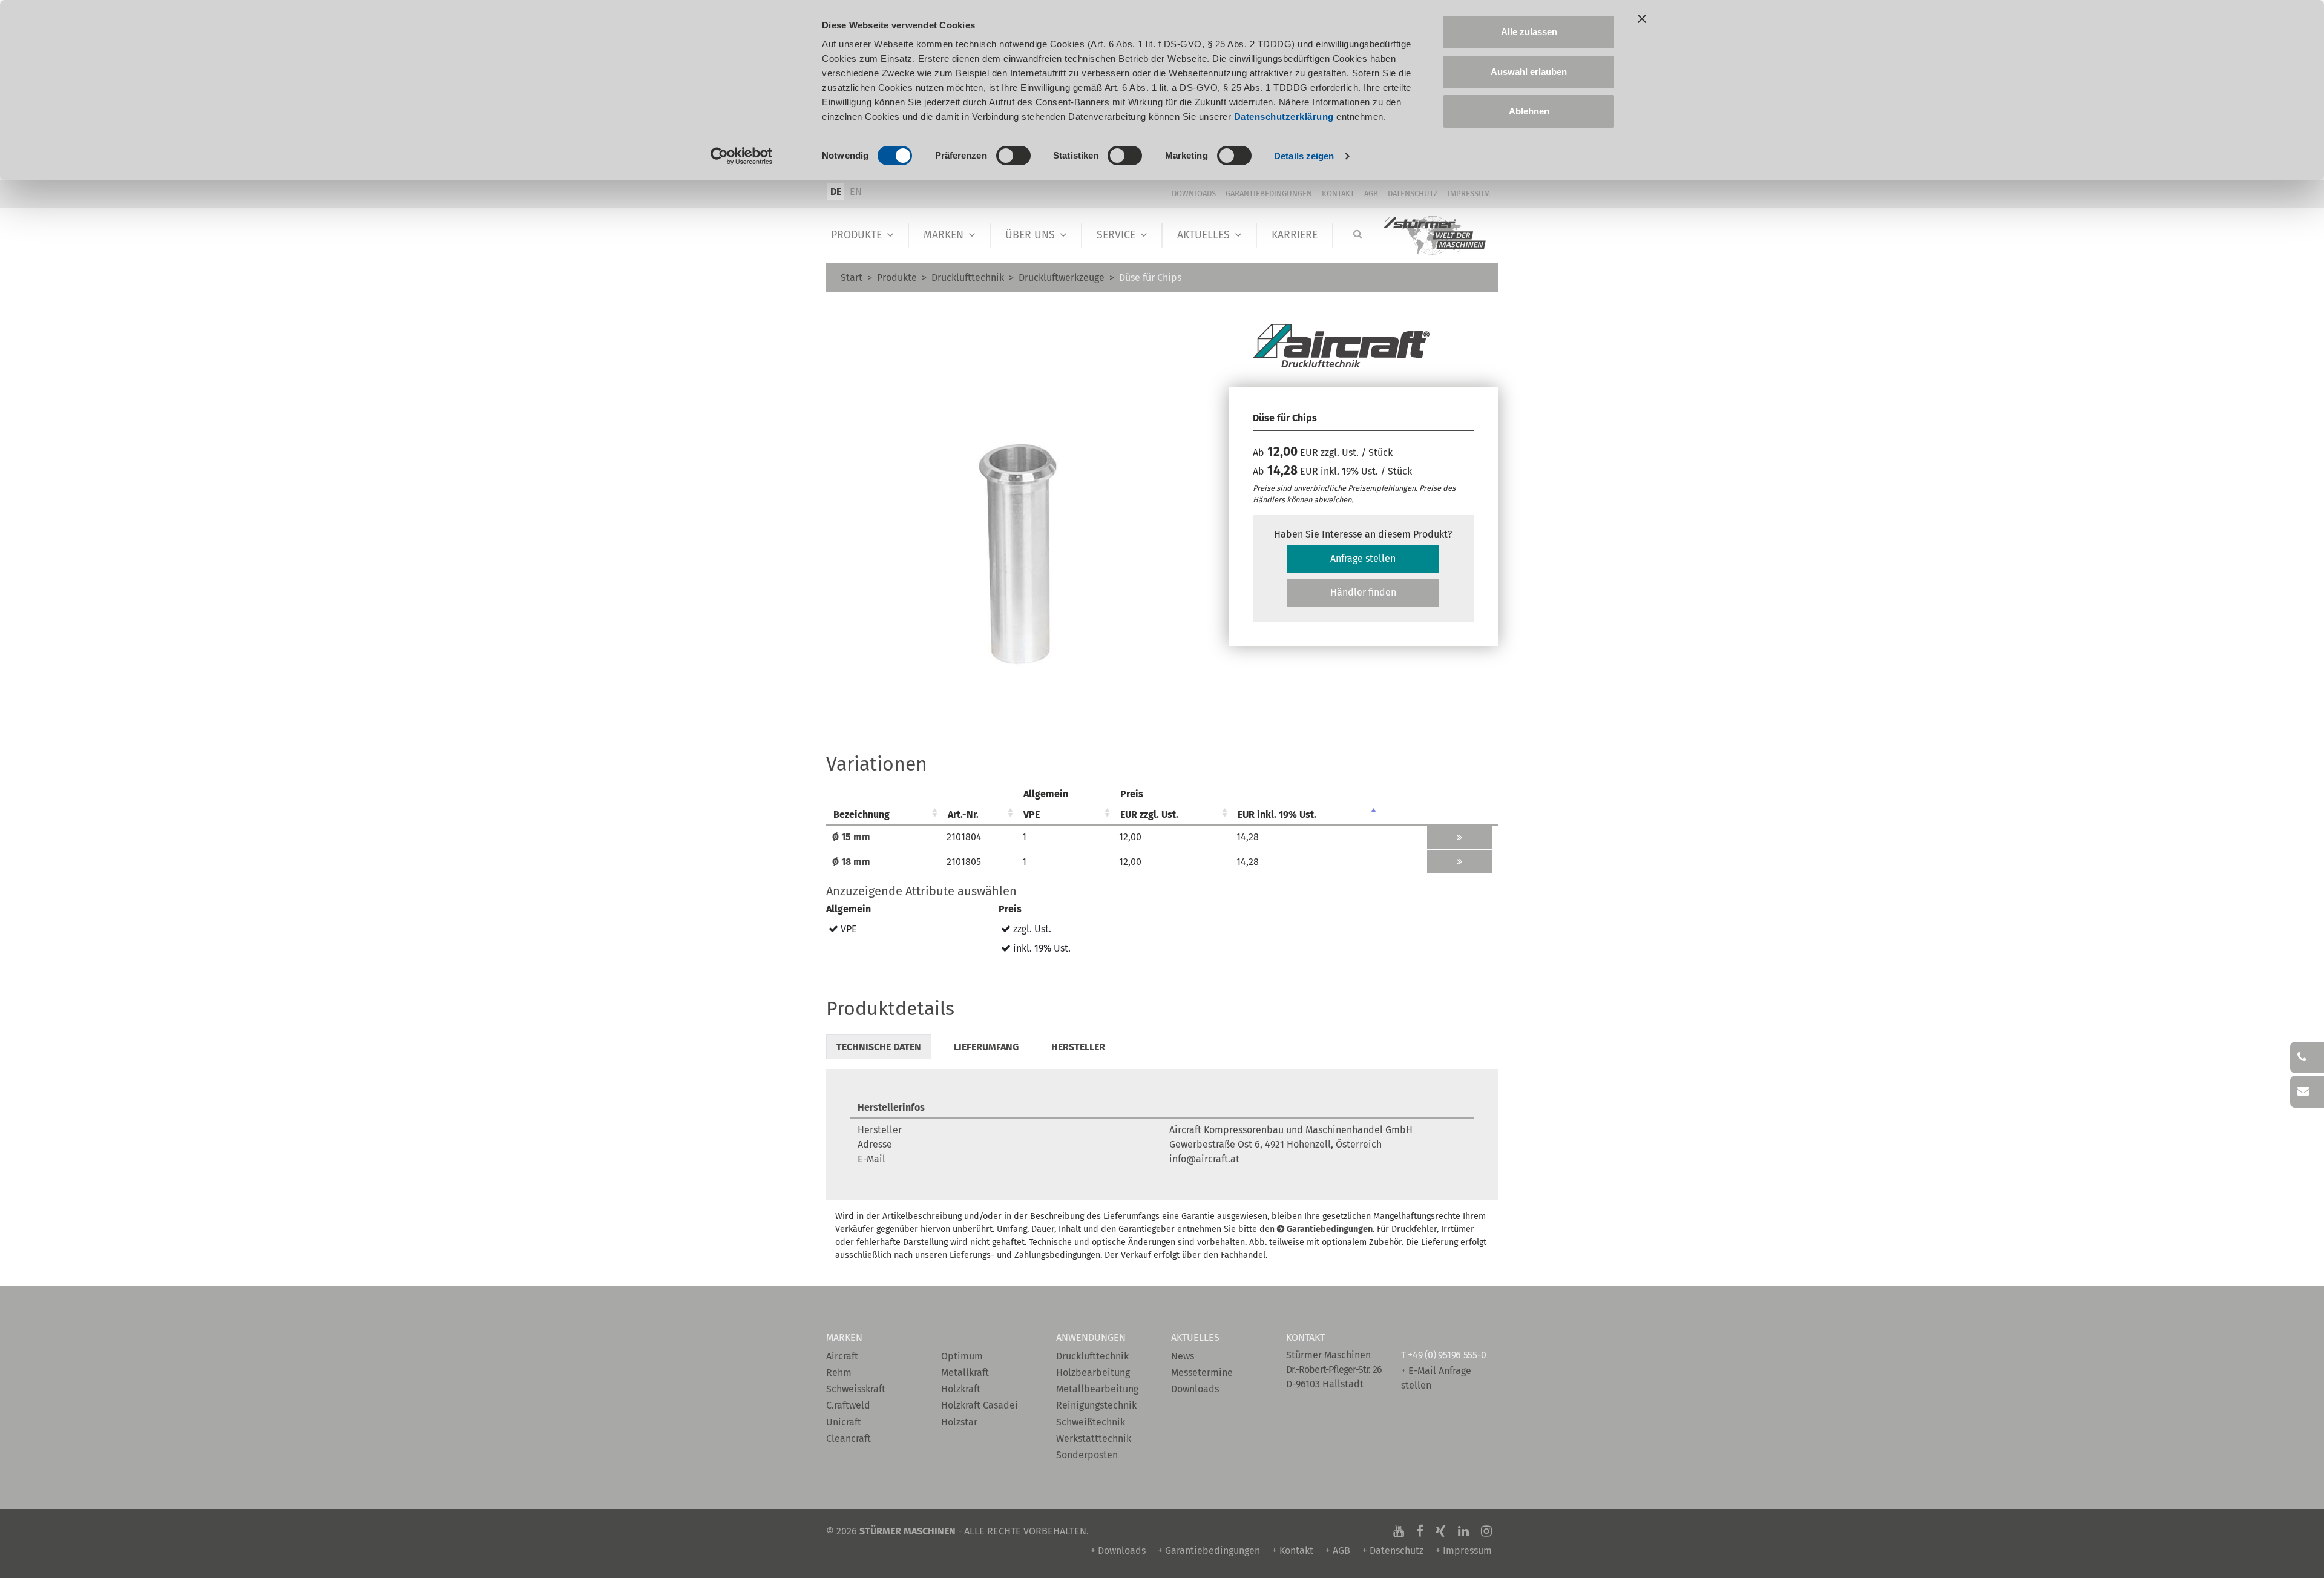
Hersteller (1078, 1047)
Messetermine (1202, 1373)
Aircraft (842, 1356)
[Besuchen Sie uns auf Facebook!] (1420, 1531)
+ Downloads (1118, 1550)
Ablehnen (1529, 111)
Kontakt (1338, 193)
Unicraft (844, 1422)
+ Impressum (1464, 1550)
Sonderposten (1087, 1455)
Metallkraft (965, 1373)
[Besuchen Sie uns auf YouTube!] (1399, 1531)
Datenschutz (1413, 193)
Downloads (1194, 193)
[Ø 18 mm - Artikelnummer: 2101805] (1459, 862)
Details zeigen (1304, 156)
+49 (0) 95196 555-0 (1447, 1355)
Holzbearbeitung (1093, 1373)
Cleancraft (849, 1438)
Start (852, 278)
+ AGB (1338, 1550)
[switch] (1013, 156)
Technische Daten (879, 1047)
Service (1116, 235)
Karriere (1295, 235)
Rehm (839, 1373)
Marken (944, 235)
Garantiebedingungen (1269, 193)
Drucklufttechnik (968, 278)
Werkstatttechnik (1094, 1438)
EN (856, 192)
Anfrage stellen (1363, 558)
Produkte (856, 235)
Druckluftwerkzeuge (1062, 278)
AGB (1371, 193)
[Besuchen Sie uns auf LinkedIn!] (1463, 1531)
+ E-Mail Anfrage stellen (1436, 1378)
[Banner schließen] (1642, 19)
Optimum (962, 1356)
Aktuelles (1203, 235)
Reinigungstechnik (1096, 1405)
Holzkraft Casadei (980, 1405)
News (1183, 1356)
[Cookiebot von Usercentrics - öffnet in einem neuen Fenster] (742, 156)
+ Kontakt (1293, 1550)
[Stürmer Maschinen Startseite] (1435, 236)
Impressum (1469, 193)
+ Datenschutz (1393, 1550)
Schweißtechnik (1091, 1422)
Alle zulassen (1529, 32)
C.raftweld (848, 1405)
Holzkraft (961, 1389)
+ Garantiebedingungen (1209, 1550)
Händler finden (1363, 592)
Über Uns (1030, 235)
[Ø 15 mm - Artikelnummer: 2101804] (1459, 838)
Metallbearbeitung (1097, 1389)
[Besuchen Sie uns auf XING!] (1441, 1531)
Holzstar (959, 1422)
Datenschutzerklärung (1284, 117)
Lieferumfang (986, 1047)
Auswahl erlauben (1529, 72)
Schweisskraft (856, 1389)
